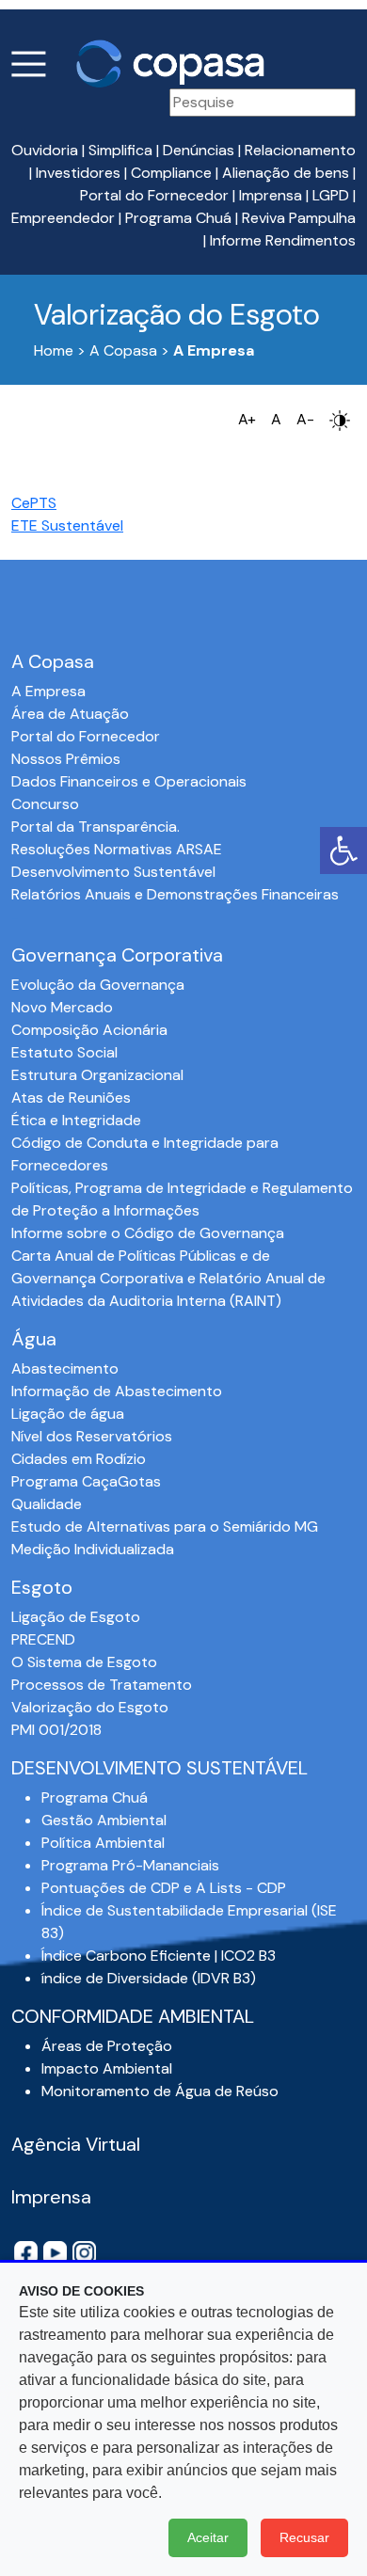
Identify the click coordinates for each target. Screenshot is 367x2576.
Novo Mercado (62, 1007)
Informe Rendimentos (283, 240)
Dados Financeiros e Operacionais (129, 781)
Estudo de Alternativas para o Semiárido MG (165, 1527)
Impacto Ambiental (107, 2068)
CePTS (34, 503)
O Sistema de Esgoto (84, 1662)
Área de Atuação (70, 714)
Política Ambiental (103, 1843)
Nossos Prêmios (66, 759)
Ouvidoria (45, 150)
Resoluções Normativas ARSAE (117, 849)
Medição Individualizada (93, 1549)
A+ (247, 419)
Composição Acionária (89, 1030)
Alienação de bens (286, 173)
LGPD (331, 195)
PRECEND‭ (43, 1639)
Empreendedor (63, 218)
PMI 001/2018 (56, 1730)
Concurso (45, 804)
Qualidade (47, 1504)
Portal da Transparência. (96, 827)
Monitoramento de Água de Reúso (160, 2091)
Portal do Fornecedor (154, 195)
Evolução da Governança (98, 985)
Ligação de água (68, 1414)
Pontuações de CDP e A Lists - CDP (164, 1888)
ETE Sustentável (67, 525)
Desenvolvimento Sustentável (113, 872)
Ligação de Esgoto (76, 1617)
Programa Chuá (178, 218)
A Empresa (48, 691)
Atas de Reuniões (71, 1097)
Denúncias (199, 150)
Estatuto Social (64, 1052)
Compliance (171, 173)
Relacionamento (300, 150)
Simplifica (120, 150)
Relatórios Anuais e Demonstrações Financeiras (175, 894)
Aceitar (208, 2537)
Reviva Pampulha (299, 218)
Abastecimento (65, 1368)
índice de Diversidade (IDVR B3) (149, 1978)
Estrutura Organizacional (97, 1075)
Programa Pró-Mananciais (130, 1865)
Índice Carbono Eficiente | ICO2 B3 (159, 1956)
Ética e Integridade (76, 1120)
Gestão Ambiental (104, 1820)
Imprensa (271, 195)
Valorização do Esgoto (90, 1707)
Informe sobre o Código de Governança (148, 1233)
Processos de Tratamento (102, 1685)
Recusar (304, 2537)
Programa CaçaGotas (86, 1481)
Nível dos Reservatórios (92, 1436)
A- (305, 419)
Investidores (78, 173)
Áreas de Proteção (107, 2046)
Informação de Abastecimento (117, 1391)
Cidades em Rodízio (79, 1459)
